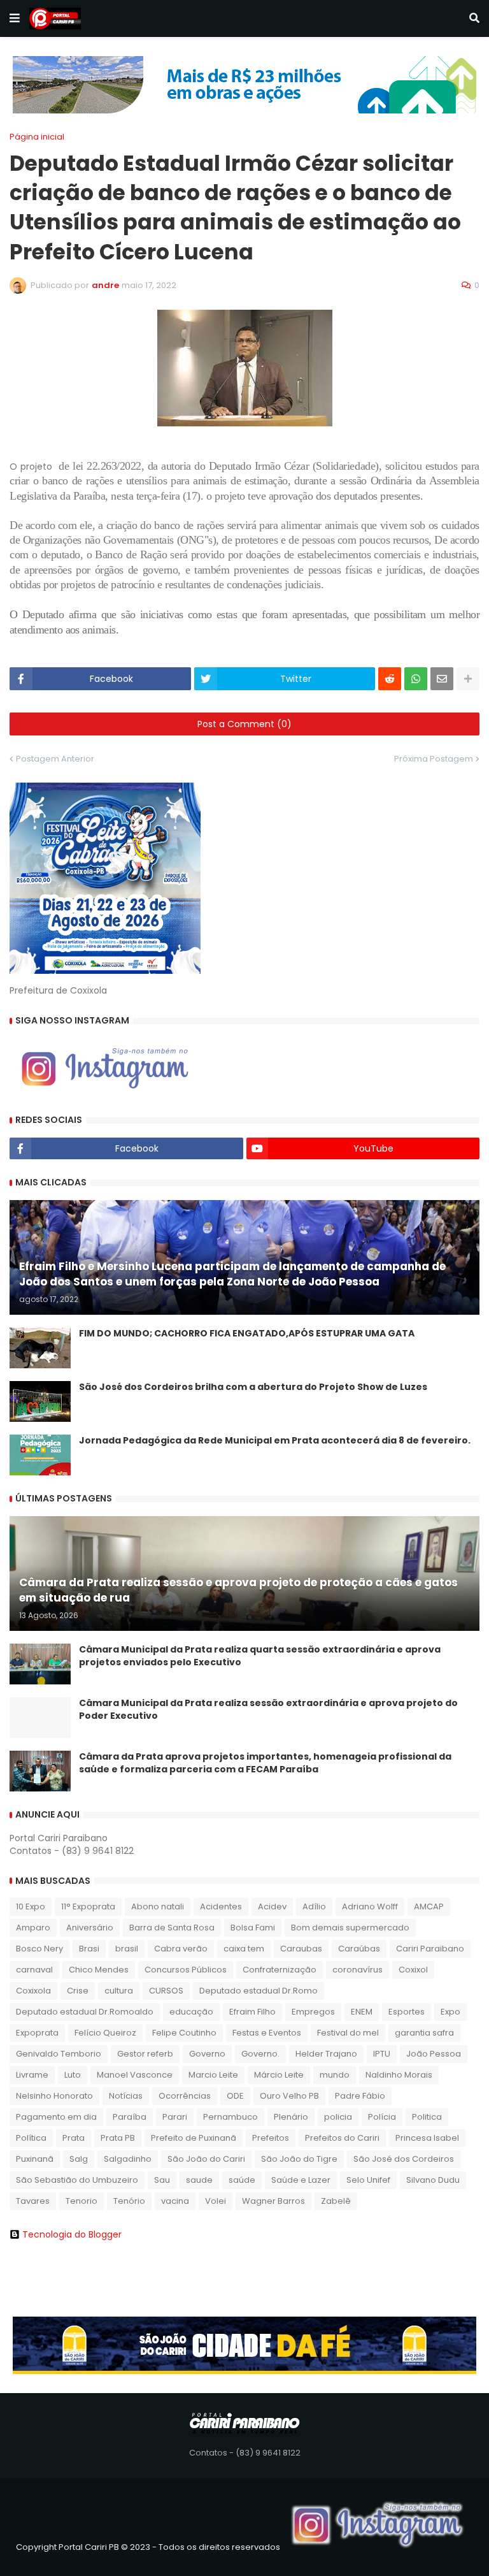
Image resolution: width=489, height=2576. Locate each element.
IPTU (382, 2054)
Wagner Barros (273, 2201)
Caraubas (301, 1949)
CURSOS (166, 1991)
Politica (427, 2117)
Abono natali (158, 1907)
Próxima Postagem (434, 759)
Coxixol (413, 1970)
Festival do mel (348, 2033)
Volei (216, 2201)
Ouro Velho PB (289, 2096)
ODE (235, 2096)
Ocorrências (185, 2096)
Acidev (272, 1907)
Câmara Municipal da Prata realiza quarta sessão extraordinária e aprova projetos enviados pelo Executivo (260, 1656)
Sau (162, 2180)
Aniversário (90, 1928)
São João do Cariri (206, 2159)
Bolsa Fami (253, 1928)
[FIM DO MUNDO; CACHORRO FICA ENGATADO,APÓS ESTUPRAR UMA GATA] (40, 1348)
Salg (79, 2159)
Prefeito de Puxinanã (194, 2138)
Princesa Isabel (427, 2138)
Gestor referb (145, 2054)
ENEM (362, 2012)
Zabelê (336, 2201)
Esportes (407, 2012)
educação (191, 2012)
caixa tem (244, 1949)
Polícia (382, 2117)
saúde (242, 2180)
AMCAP (429, 1907)
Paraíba (130, 2117)
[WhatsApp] (416, 679)
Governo (207, 2054)
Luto (73, 2075)
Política (31, 2138)
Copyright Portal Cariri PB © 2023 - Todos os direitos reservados (148, 2547)
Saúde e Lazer (301, 2180)
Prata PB (118, 2138)
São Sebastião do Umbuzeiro (77, 2180)
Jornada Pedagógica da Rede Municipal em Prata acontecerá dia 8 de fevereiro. (275, 1441)
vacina (175, 2201)
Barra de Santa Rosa (172, 1928)
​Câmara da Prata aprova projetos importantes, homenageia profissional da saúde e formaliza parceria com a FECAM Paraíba (265, 1763)
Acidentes (221, 1907)
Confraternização (280, 1970)
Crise (78, 1991)
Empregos (313, 2012)
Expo (450, 2012)
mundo (335, 2075)
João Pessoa (434, 2054)
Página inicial (37, 137)
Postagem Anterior (55, 759)
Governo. (260, 2054)
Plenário (291, 2117)
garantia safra (424, 2033)
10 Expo (31, 1907)
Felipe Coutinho (184, 2033)
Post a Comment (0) (244, 724)
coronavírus (358, 1970)
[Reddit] (390, 679)
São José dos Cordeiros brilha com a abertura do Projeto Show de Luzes (253, 1387)
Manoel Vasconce (135, 2075)
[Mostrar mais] (468, 679)
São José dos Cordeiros (404, 2159)
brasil (127, 1949)
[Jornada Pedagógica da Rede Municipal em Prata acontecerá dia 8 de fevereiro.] (40, 1455)
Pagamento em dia (56, 2117)
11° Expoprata (88, 1907)
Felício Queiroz (105, 2033)
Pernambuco (230, 2117)
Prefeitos (271, 2138)
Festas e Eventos (267, 2033)
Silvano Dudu (433, 2180)
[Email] (442, 679)
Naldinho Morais (399, 2075)
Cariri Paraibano (430, 1949)
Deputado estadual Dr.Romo (259, 1991)
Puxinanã (35, 2159)
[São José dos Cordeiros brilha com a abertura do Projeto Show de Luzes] (40, 1401)
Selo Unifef (368, 2180)
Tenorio (81, 2201)
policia (338, 2117)
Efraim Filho (252, 2012)
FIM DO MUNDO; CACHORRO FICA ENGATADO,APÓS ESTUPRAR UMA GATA (247, 1334)
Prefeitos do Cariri (342, 2138)
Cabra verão (181, 1949)
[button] (15, 18)
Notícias (126, 2096)
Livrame (32, 2075)
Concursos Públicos (186, 1970)
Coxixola (33, 1991)
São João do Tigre (299, 2159)
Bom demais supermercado (350, 1928)
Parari (175, 2117)
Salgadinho (128, 2159)
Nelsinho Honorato (54, 2096)
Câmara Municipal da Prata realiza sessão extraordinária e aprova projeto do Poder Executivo (268, 1710)
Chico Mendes (99, 1970)
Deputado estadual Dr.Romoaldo (85, 2012)
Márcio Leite (279, 2075)
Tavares (33, 2201)
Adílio (314, 1907)
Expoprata (37, 2033)
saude (199, 2180)
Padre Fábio (360, 2096)
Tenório (129, 2201)
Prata (74, 2138)
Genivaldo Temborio (59, 2054)
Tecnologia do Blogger (72, 2234)
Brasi (89, 1949)
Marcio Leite (213, 2075)
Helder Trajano (326, 2054)
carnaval (34, 1970)
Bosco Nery (39, 1949)
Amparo (33, 1928)
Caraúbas (359, 1949)
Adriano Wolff (370, 1907)
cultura (119, 1991)
